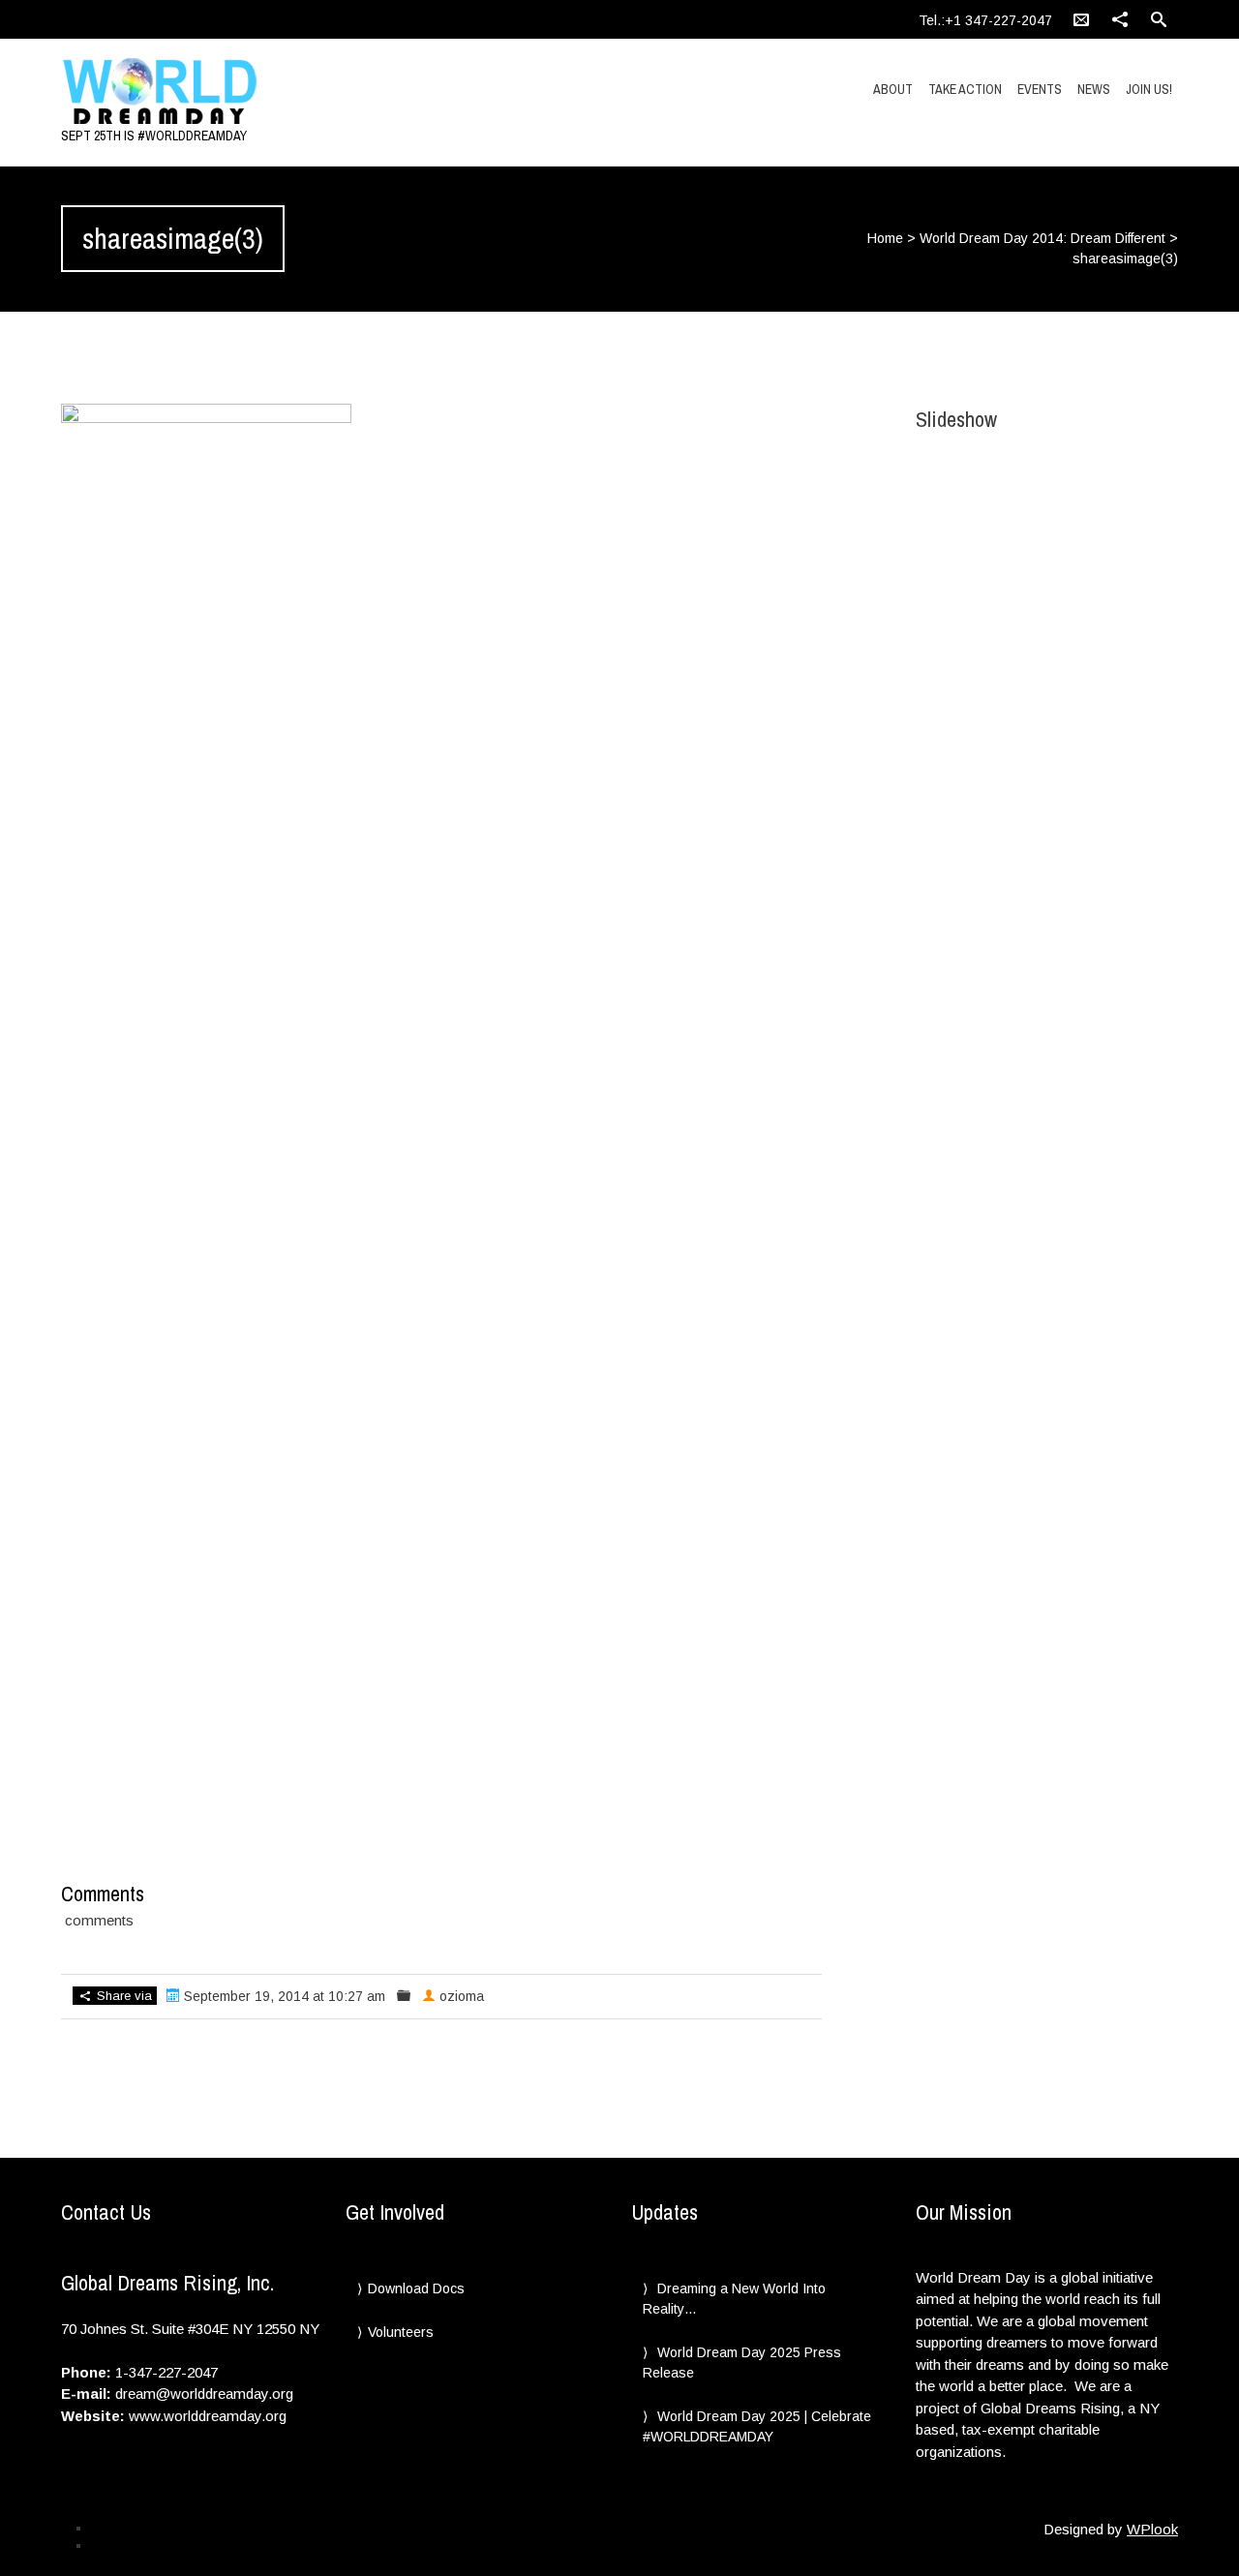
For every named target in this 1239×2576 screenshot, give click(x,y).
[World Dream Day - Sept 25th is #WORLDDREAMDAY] (227, 92)
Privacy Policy (127, 2528)
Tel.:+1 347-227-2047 (985, 20)
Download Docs (416, 2288)
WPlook (1152, 2529)
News (1094, 89)
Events (1040, 89)
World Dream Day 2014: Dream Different (1043, 238)
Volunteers (401, 2332)
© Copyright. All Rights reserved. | (178, 2545)
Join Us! (1149, 89)
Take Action (965, 89)
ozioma (462, 1996)
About (893, 89)
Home (885, 238)
